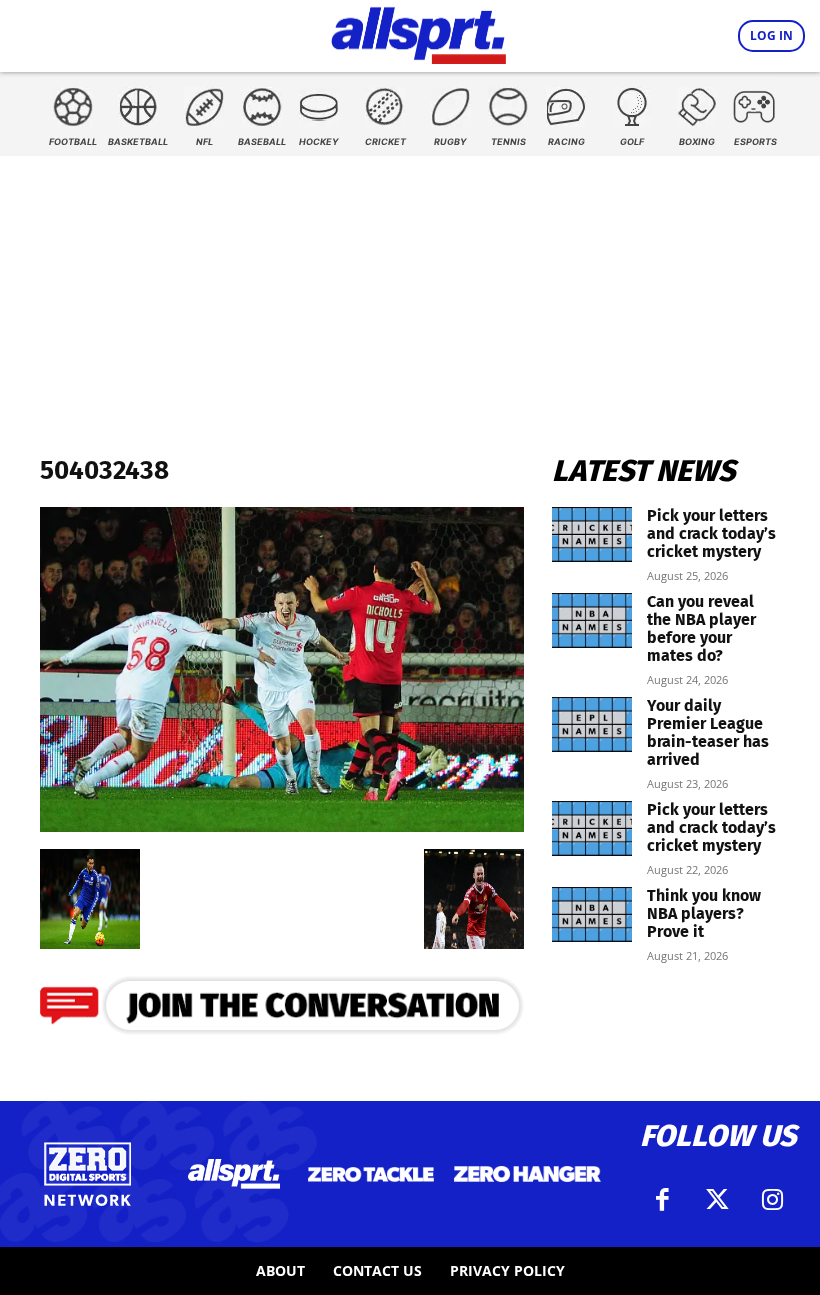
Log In (771, 35)
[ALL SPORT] (418, 32)
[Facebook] (663, 1200)
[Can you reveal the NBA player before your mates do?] (592, 620)
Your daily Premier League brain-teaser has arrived (708, 732)
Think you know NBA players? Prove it (704, 913)
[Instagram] (773, 1200)
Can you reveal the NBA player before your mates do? (701, 628)
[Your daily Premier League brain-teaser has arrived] (592, 724)
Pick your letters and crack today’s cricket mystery (711, 533)
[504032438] (282, 825)
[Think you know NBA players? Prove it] (592, 914)
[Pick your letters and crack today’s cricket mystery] (592, 534)
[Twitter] (718, 1200)
